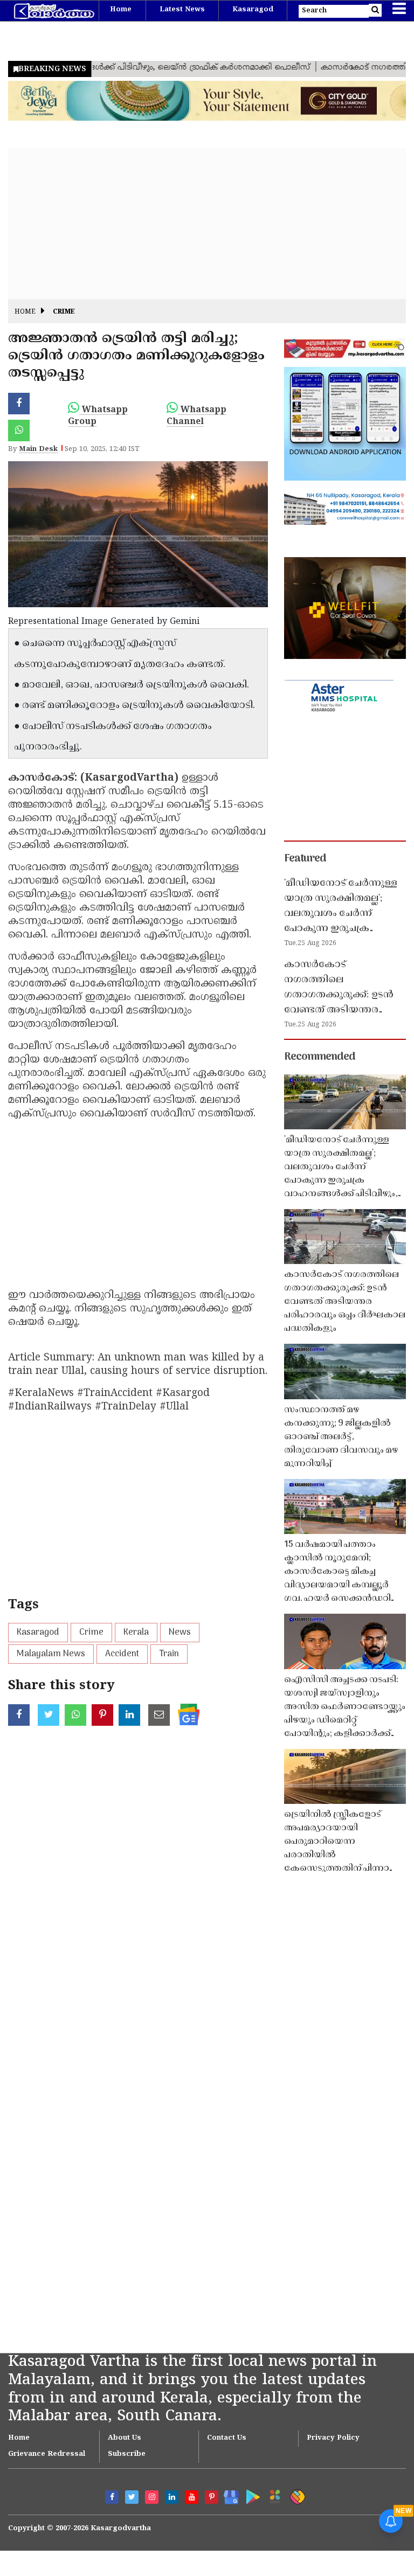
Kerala (136, 1633)
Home (121, 10)
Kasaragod (253, 10)
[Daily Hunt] (273, 2495)
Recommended (320, 1057)
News (180, 1633)
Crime (64, 312)
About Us (125, 2438)
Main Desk (38, 449)
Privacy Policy (333, 2438)
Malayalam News (51, 1654)
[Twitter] (132, 2497)
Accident (122, 1654)
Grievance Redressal (47, 2454)
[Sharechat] (296, 2495)
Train (169, 1654)
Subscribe (127, 2454)
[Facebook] (112, 2497)
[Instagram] (152, 2497)
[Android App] (250, 2495)
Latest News (182, 10)
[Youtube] (192, 2497)
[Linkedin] (172, 2497)
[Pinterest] (212, 2497)
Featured (305, 859)
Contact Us (227, 2438)
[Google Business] (228, 2495)
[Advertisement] (207, 224)
